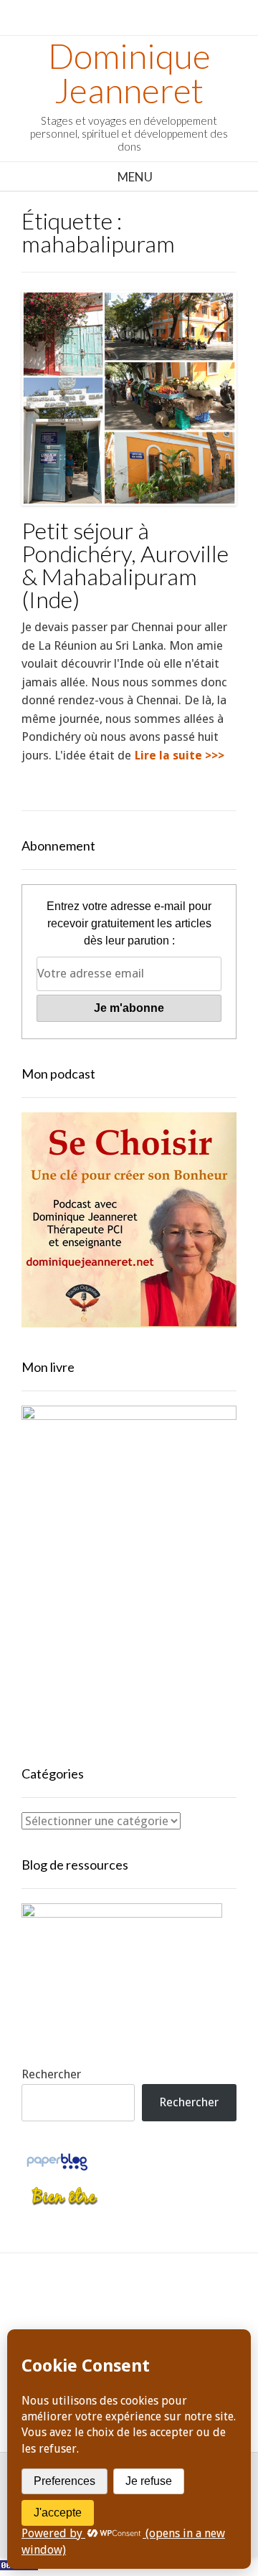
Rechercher (51, 2074)
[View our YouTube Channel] (162, 2310)
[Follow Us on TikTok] (129, 2310)
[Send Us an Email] (65, 2310)
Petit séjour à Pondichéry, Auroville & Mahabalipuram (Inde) (125, 565)
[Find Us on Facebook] (97, 2310)
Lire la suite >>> (180, 756)
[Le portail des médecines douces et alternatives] (64, 2203)
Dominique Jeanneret (129, 73)
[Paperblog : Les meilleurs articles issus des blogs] (57, 2169)
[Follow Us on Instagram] (194, 2310)
